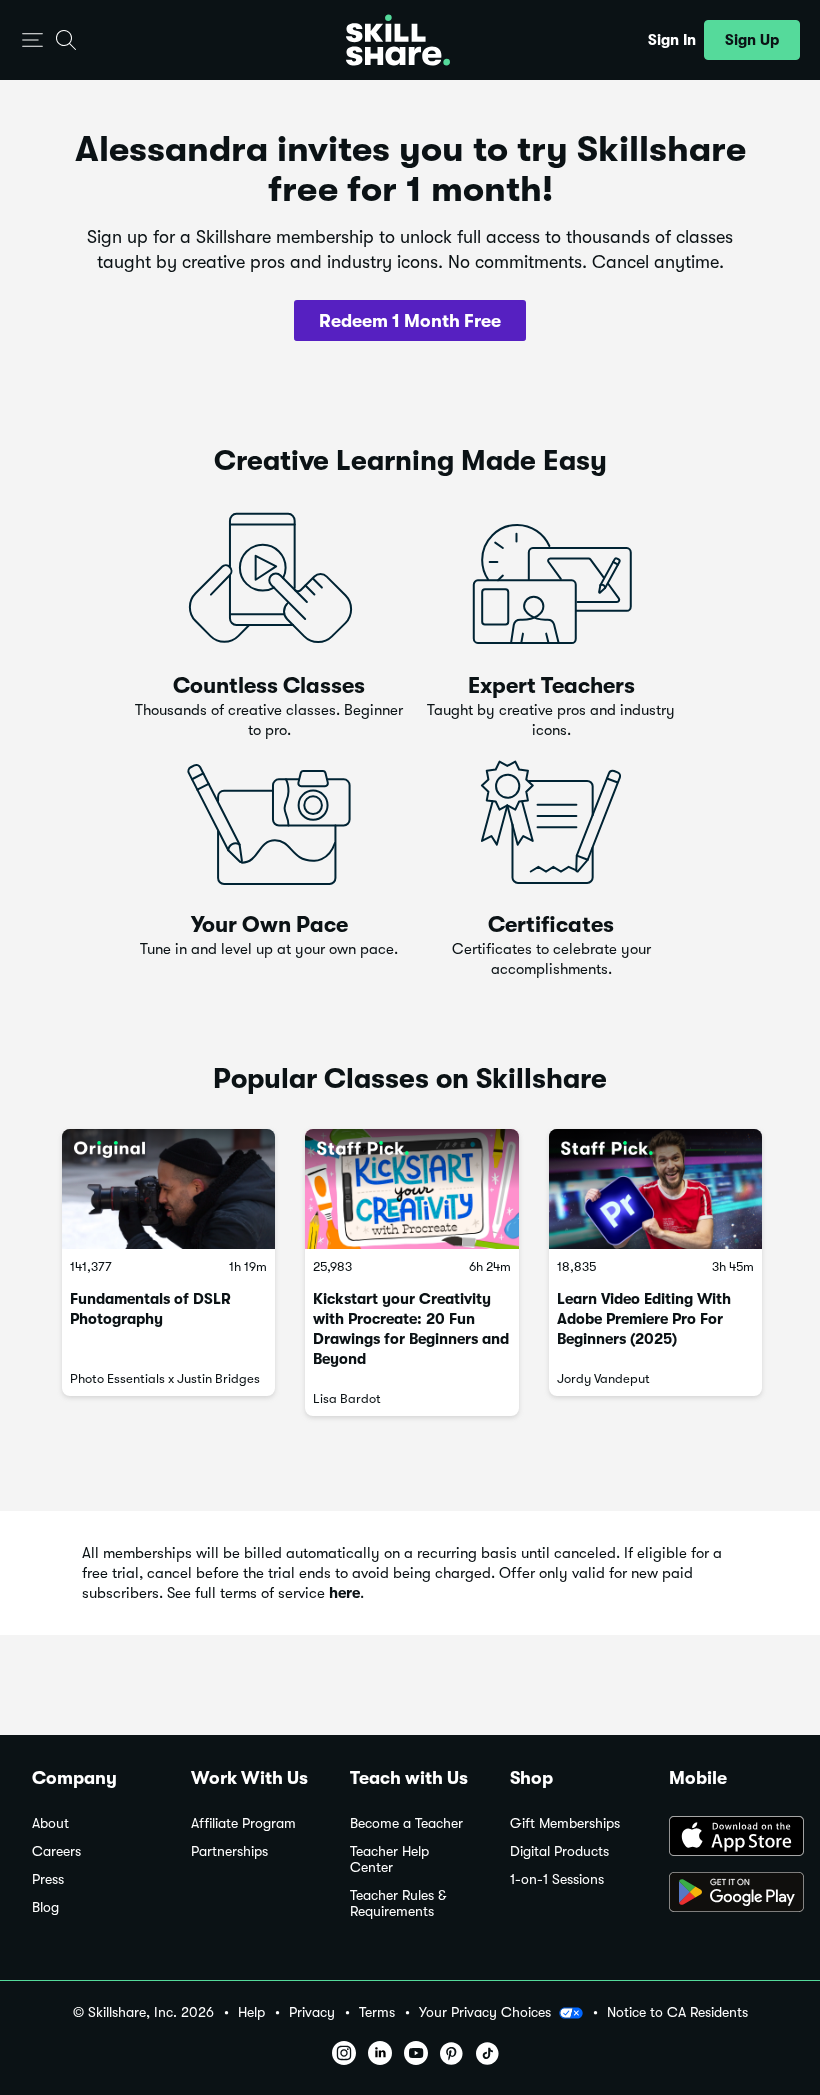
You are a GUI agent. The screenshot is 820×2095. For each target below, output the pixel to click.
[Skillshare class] (168, 1189)
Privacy (312, 2012)
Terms (377, 2012)
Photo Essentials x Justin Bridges (165, 1378)
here (344, 1593)
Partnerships (229, 1851)
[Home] (398, 40)
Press (48, 1879)
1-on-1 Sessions (557, 1879)
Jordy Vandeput (603, 1378)
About (50, 1823)
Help (251, 2012)
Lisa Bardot (347, 1398)
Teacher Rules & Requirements (398, 1903)
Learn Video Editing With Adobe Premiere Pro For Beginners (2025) (644, 1319)
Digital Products (559, 1851)
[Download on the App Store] (728, 1838)
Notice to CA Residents (677, 2012)
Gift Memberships (565, 1823)
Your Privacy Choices (485, 2012)
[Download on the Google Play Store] (728, 1894)
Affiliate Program (243, 1823)
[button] (32, 40)
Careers (56, 1851)
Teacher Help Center (389, 1859)
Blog (45, 1907)
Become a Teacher (406, 1823)
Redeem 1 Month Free (410, 321)
